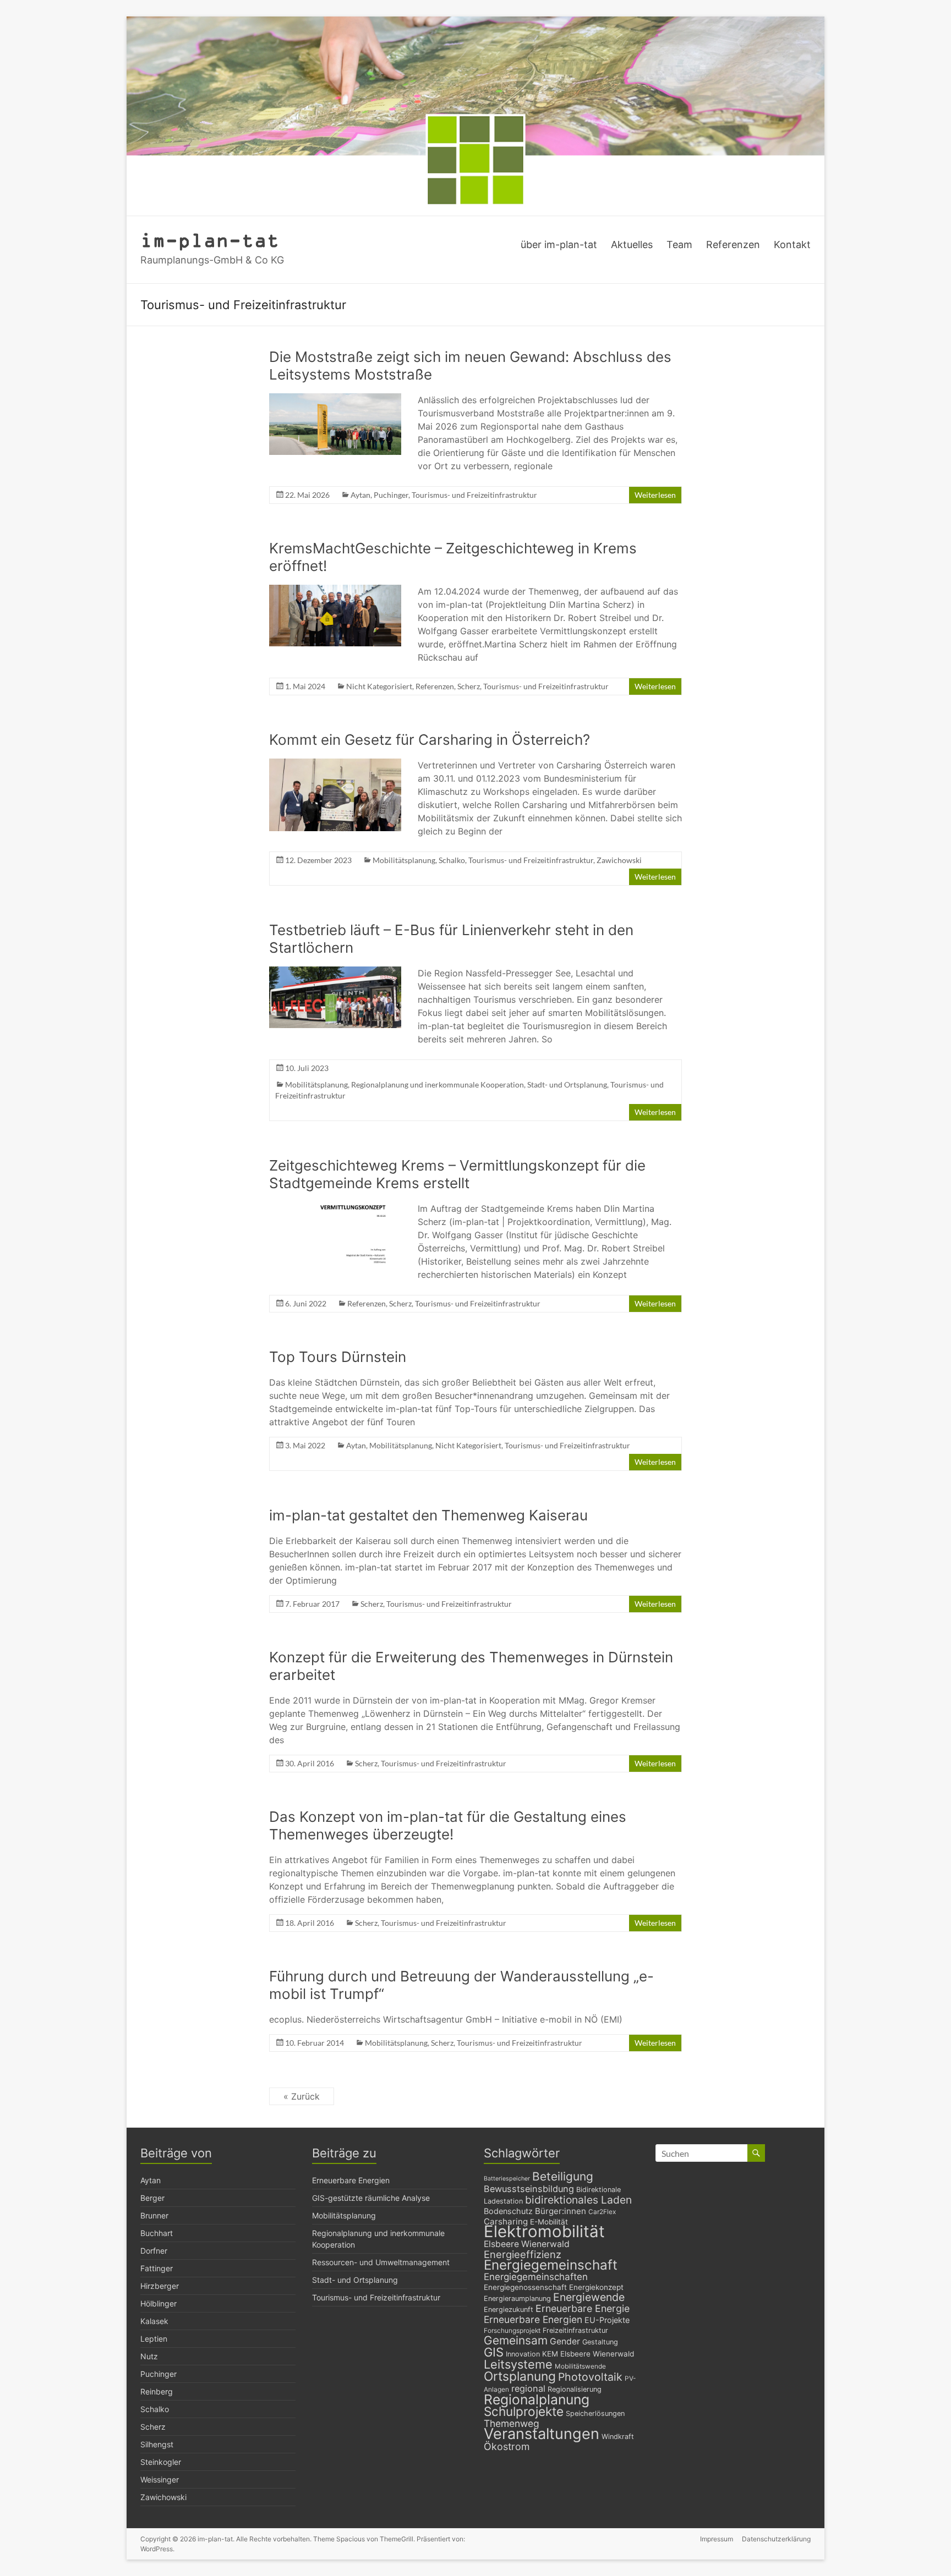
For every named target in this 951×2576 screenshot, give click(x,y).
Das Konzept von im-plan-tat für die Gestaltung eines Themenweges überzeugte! (448, 1825)
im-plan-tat (210, 240)
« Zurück (302, 2096)
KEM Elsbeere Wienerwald (588, 2354)
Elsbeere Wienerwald (527, 2244)
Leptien (154, 2339)
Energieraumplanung (517, 2298)
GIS (494, 2352)
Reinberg (157, 2391)
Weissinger (160, 2479)
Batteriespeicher (507, 2179)
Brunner (154, 2215)
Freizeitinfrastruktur (575, 2330)
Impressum (717, 2539)
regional (528, 2388)
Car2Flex (602, 2212)
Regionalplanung (537, 2399)
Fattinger (157, 2268)
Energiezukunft (509, 2309)
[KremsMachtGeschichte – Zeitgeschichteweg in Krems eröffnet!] (335, 590)
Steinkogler (161, 2462)
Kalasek (154, 2321)
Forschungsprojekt (512, 2331)
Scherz (469, 686)
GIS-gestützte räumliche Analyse (371, 2198)
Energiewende (589, 2297)
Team (679, 245)
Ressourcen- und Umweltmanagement (381, 2262)
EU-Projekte (607, 2320)
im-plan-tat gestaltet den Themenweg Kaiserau (428, 1515)
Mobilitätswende (580, 2366)
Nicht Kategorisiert (379, 686)
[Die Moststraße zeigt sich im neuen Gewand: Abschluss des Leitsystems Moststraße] (335, 399)
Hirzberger (160, 2286)
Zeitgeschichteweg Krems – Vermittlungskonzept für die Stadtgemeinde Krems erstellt (457, 1174)
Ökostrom (507, 2446)
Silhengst (157, 2444)
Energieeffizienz (523, 2254)
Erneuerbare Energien (351, 2180)
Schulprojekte (524, 2411)
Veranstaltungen (542, 2434)
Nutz (149, 2356)
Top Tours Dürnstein (338, 1357)
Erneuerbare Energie (583, 2308)
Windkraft (618, 2437)
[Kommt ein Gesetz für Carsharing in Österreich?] (335, 764)
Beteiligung (563, 2176)
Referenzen (733, 245)
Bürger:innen (561, 2211)
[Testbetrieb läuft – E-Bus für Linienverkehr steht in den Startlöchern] (335, 972)
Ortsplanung (520, 2376)
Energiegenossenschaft (525, 2287)
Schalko (452, 860)
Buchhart (157, 2233)
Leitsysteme (518, 2364)
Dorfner (154, 2251)
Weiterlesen (655, 495)
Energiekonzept (596, 2287)
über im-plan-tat (559, 245)
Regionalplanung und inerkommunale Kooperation (438, 1084)
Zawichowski (619, 860)
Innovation (523, 2354)
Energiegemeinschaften (536, 2277)
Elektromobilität (544, 2231)
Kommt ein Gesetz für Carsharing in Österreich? (430, 740)
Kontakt (792, 245)
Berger (152, 2198)
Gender (565, 2341)
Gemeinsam (516, 2340)
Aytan (360, 495)
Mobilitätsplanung (404, 860)
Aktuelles (632, 245)
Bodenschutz (508, 2211)
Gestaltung (600, 2342)
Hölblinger (158, 2303)
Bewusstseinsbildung (529, 2189)
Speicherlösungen (595, 2413)
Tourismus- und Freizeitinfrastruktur (474, 495)
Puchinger (391, 495)
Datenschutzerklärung (776, 2539)
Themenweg (512, 2423)
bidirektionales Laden (578, 2200)
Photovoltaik (590, 2377)
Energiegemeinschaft (551, 2265)
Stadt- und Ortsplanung (567, 1084)
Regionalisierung (575, 2389)
